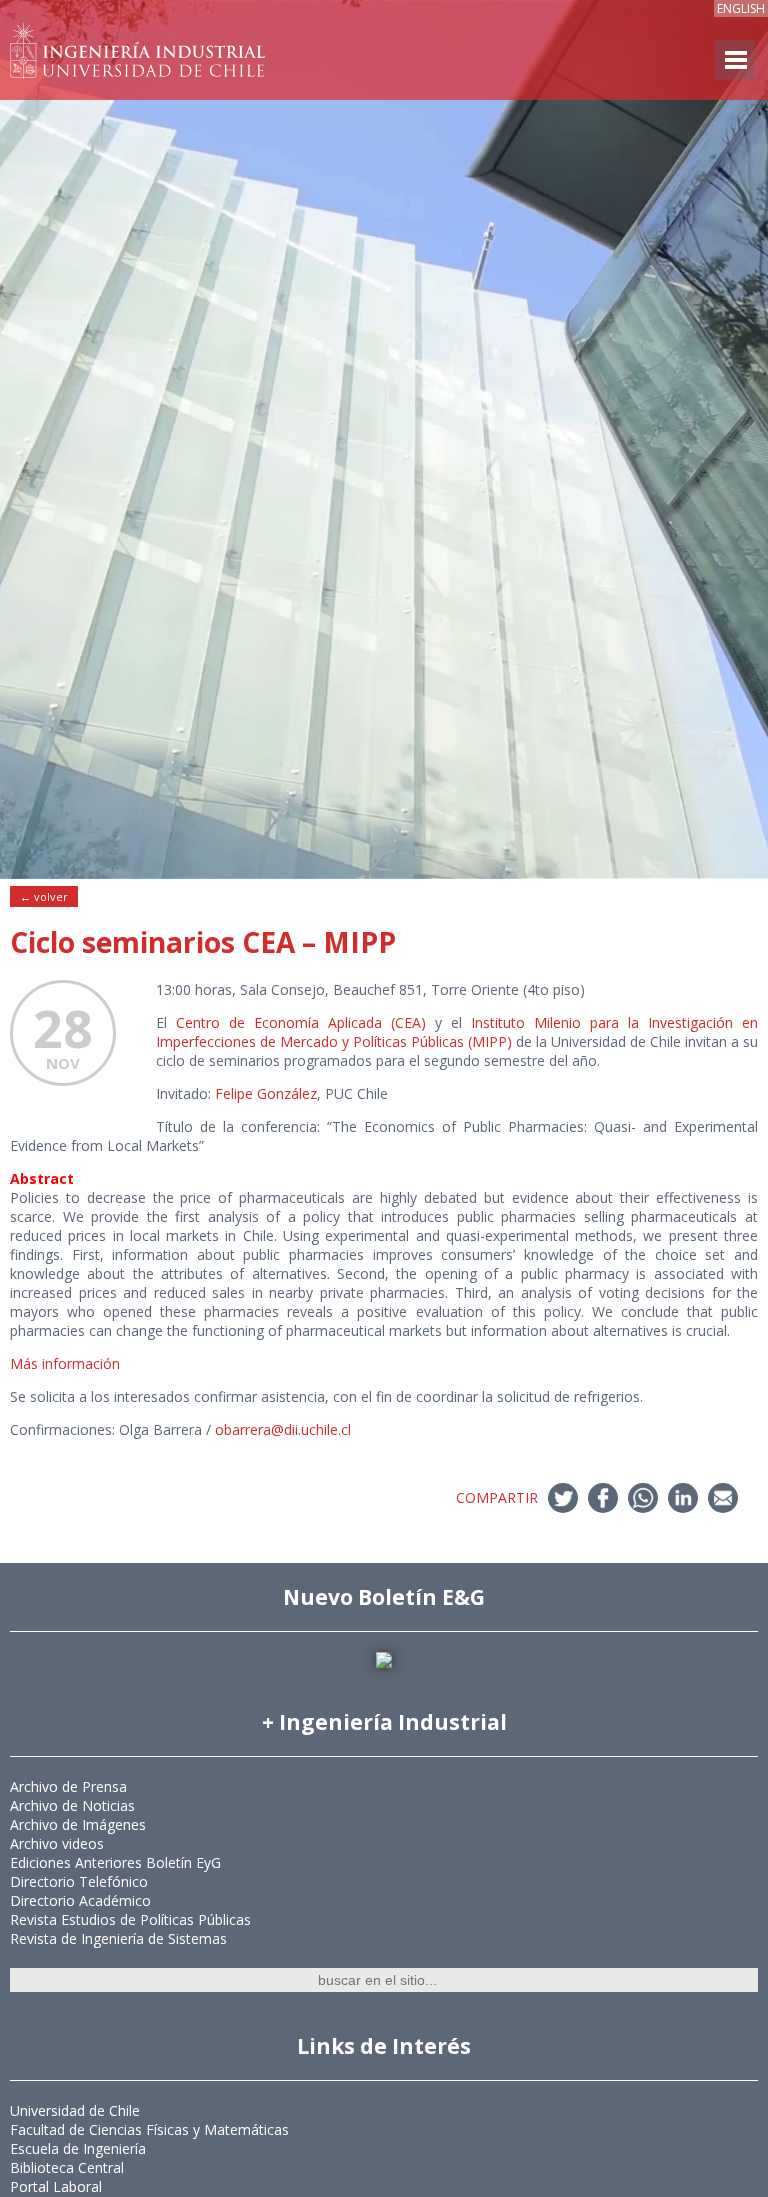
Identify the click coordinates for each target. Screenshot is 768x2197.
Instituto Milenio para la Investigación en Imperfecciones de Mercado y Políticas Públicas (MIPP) (457, 1032)
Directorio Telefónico (79, 1881)
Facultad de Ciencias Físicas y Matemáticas (149, 2129)
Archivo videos (57, 1843)
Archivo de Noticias (72, 1805)
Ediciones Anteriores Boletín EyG (115, 1862)
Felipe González (266, 1093)
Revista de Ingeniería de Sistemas (118, 1938)
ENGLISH (741, 8)
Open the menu (735, 60)
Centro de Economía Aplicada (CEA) (301, 1022)
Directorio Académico (80, 1900)
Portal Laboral (56, 2186)
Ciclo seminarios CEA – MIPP (203, 942)
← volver (44, 896)
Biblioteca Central (67, 2167)
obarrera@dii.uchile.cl (283, 1429)
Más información (65, 1363)
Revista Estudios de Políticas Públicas (130, 1919)
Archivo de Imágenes (78, 1824)
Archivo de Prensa (68, 1786)
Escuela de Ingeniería (78, 2148)
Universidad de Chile (75, 2110)
